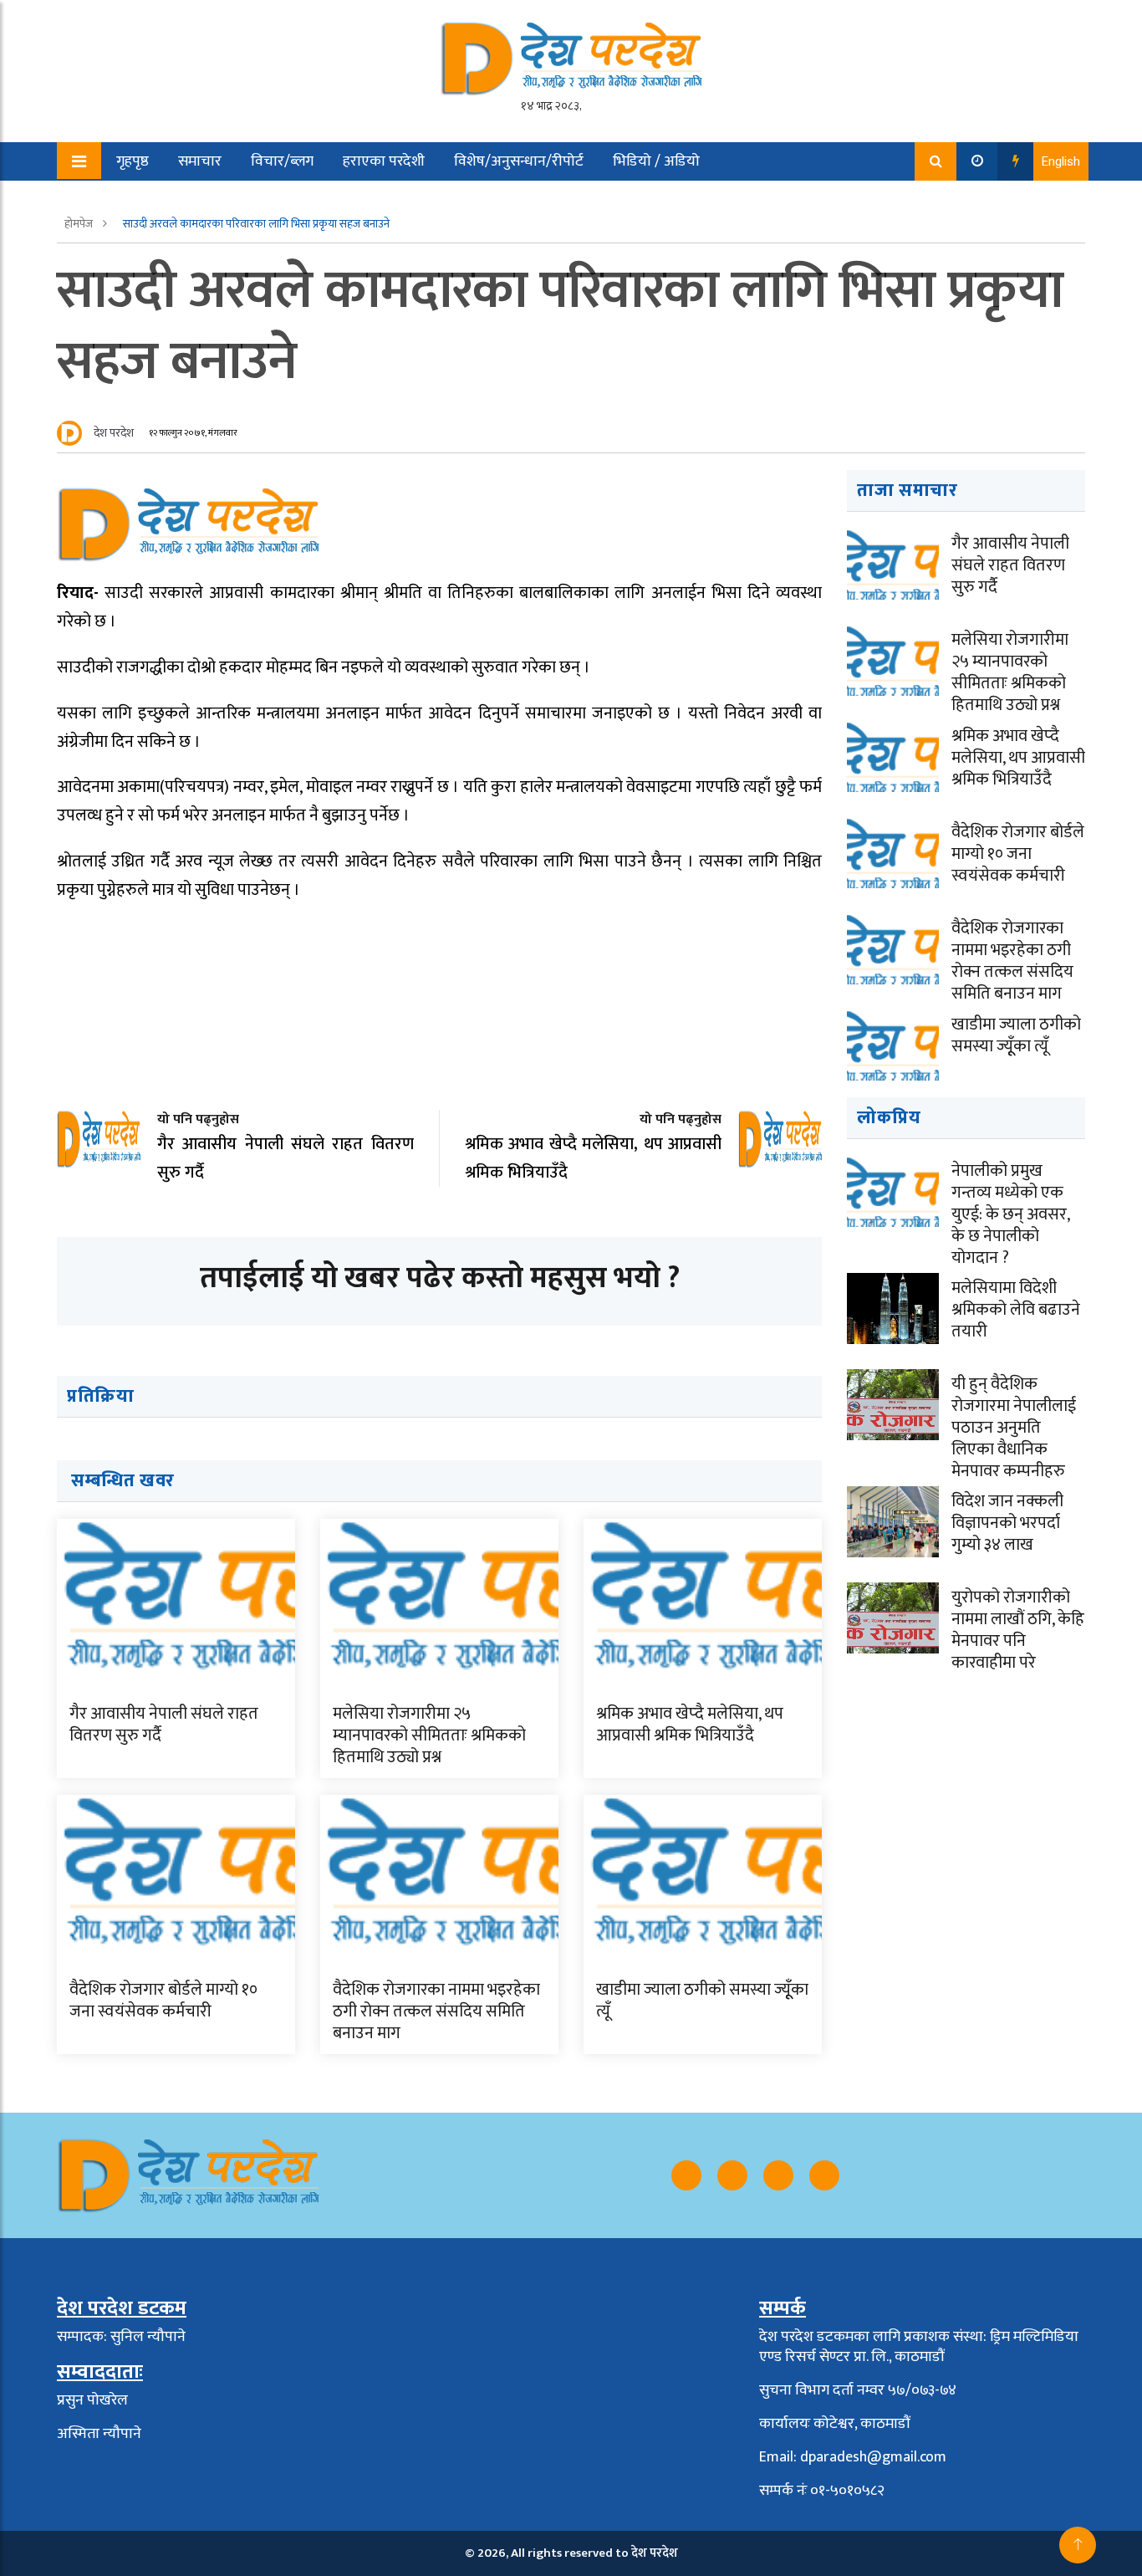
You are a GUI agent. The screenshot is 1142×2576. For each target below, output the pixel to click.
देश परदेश (114, 433)
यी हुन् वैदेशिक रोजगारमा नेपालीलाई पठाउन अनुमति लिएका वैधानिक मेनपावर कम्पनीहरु (1014, 1428)
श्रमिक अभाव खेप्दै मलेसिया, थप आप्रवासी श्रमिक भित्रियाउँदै (690, 1725)
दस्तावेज (251, 200)
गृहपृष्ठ (133, 161)
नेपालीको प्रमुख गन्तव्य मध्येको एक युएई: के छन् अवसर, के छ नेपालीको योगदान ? (1010, 1214)
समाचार (200, 161)
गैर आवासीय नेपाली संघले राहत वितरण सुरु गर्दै (164, 1725)
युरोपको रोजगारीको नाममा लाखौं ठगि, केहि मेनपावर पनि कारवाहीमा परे (1018, 1630)
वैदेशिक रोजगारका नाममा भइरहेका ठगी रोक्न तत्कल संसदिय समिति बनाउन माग (436, 2011)
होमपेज (80, 224)
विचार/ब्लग (282, 161)
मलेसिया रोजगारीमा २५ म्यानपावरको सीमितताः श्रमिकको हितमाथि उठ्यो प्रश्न (429, 1735)
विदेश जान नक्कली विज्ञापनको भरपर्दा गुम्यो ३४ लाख (1007, 1523)
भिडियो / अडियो (656, 161)
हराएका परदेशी (384, 161)
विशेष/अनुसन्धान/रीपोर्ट (519, 161)
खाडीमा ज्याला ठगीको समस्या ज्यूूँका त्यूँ (702, 2001)
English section (152, 200)
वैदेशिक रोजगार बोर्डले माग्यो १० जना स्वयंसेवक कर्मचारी (163, 2001)
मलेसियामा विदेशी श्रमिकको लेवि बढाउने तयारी (1016, 1310)
